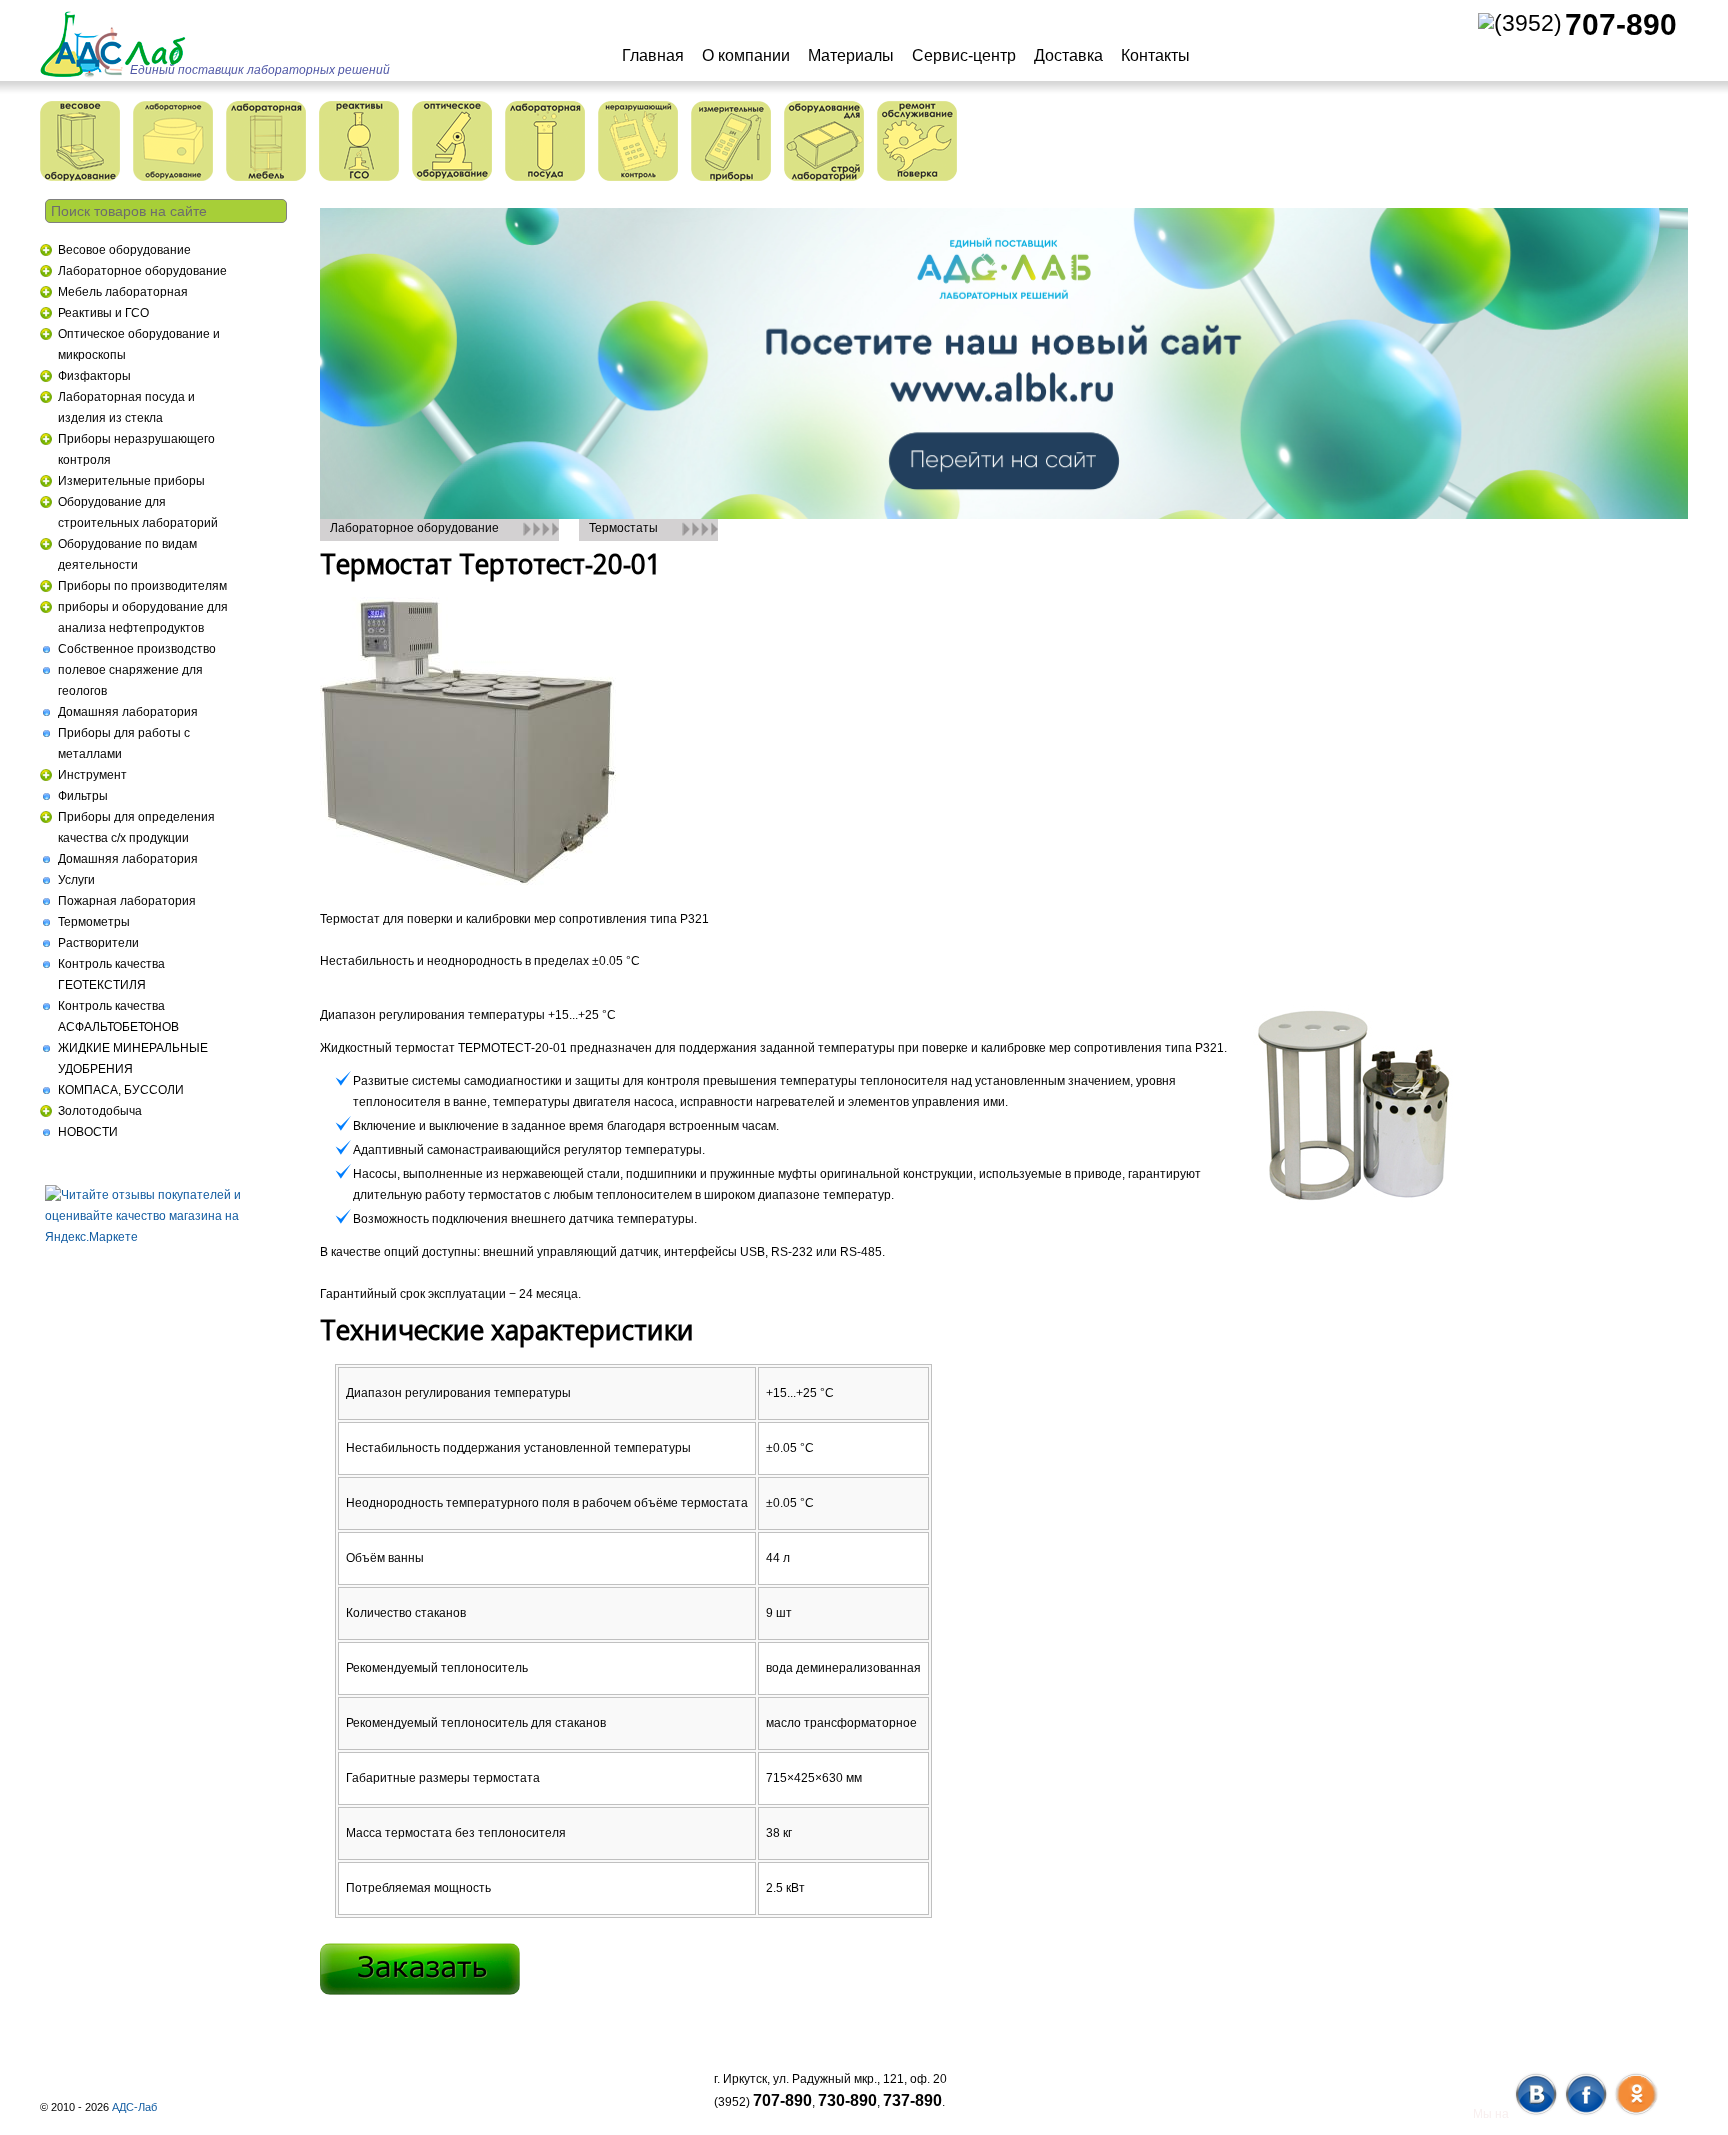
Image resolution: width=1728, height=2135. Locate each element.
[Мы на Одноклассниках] (1635, 2114)
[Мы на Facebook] (1585, 2114)
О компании (746, 55)
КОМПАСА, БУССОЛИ (121, 1090)
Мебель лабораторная (123, 292)
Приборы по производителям (142, 586)
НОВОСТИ (88, 1132)
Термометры (94, 922)
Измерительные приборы (131, 481)
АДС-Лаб (134, 2107)
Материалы (851, 55)
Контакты (1155, 55)
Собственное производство (137, 649)
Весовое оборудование (124, 250)
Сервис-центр (964, 55)
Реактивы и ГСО (103, 313)
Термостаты (623, 528)
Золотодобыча (100, 1111)
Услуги (76, 880)
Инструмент (92, 775)
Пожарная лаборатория (127, 901)
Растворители (98, 943)
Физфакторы (94, 376)
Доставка (1068, 55)
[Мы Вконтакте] (1535, 2114)
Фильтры (83, 796)
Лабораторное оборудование (142, 271)
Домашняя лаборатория (128, 712)
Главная (653, 55)
